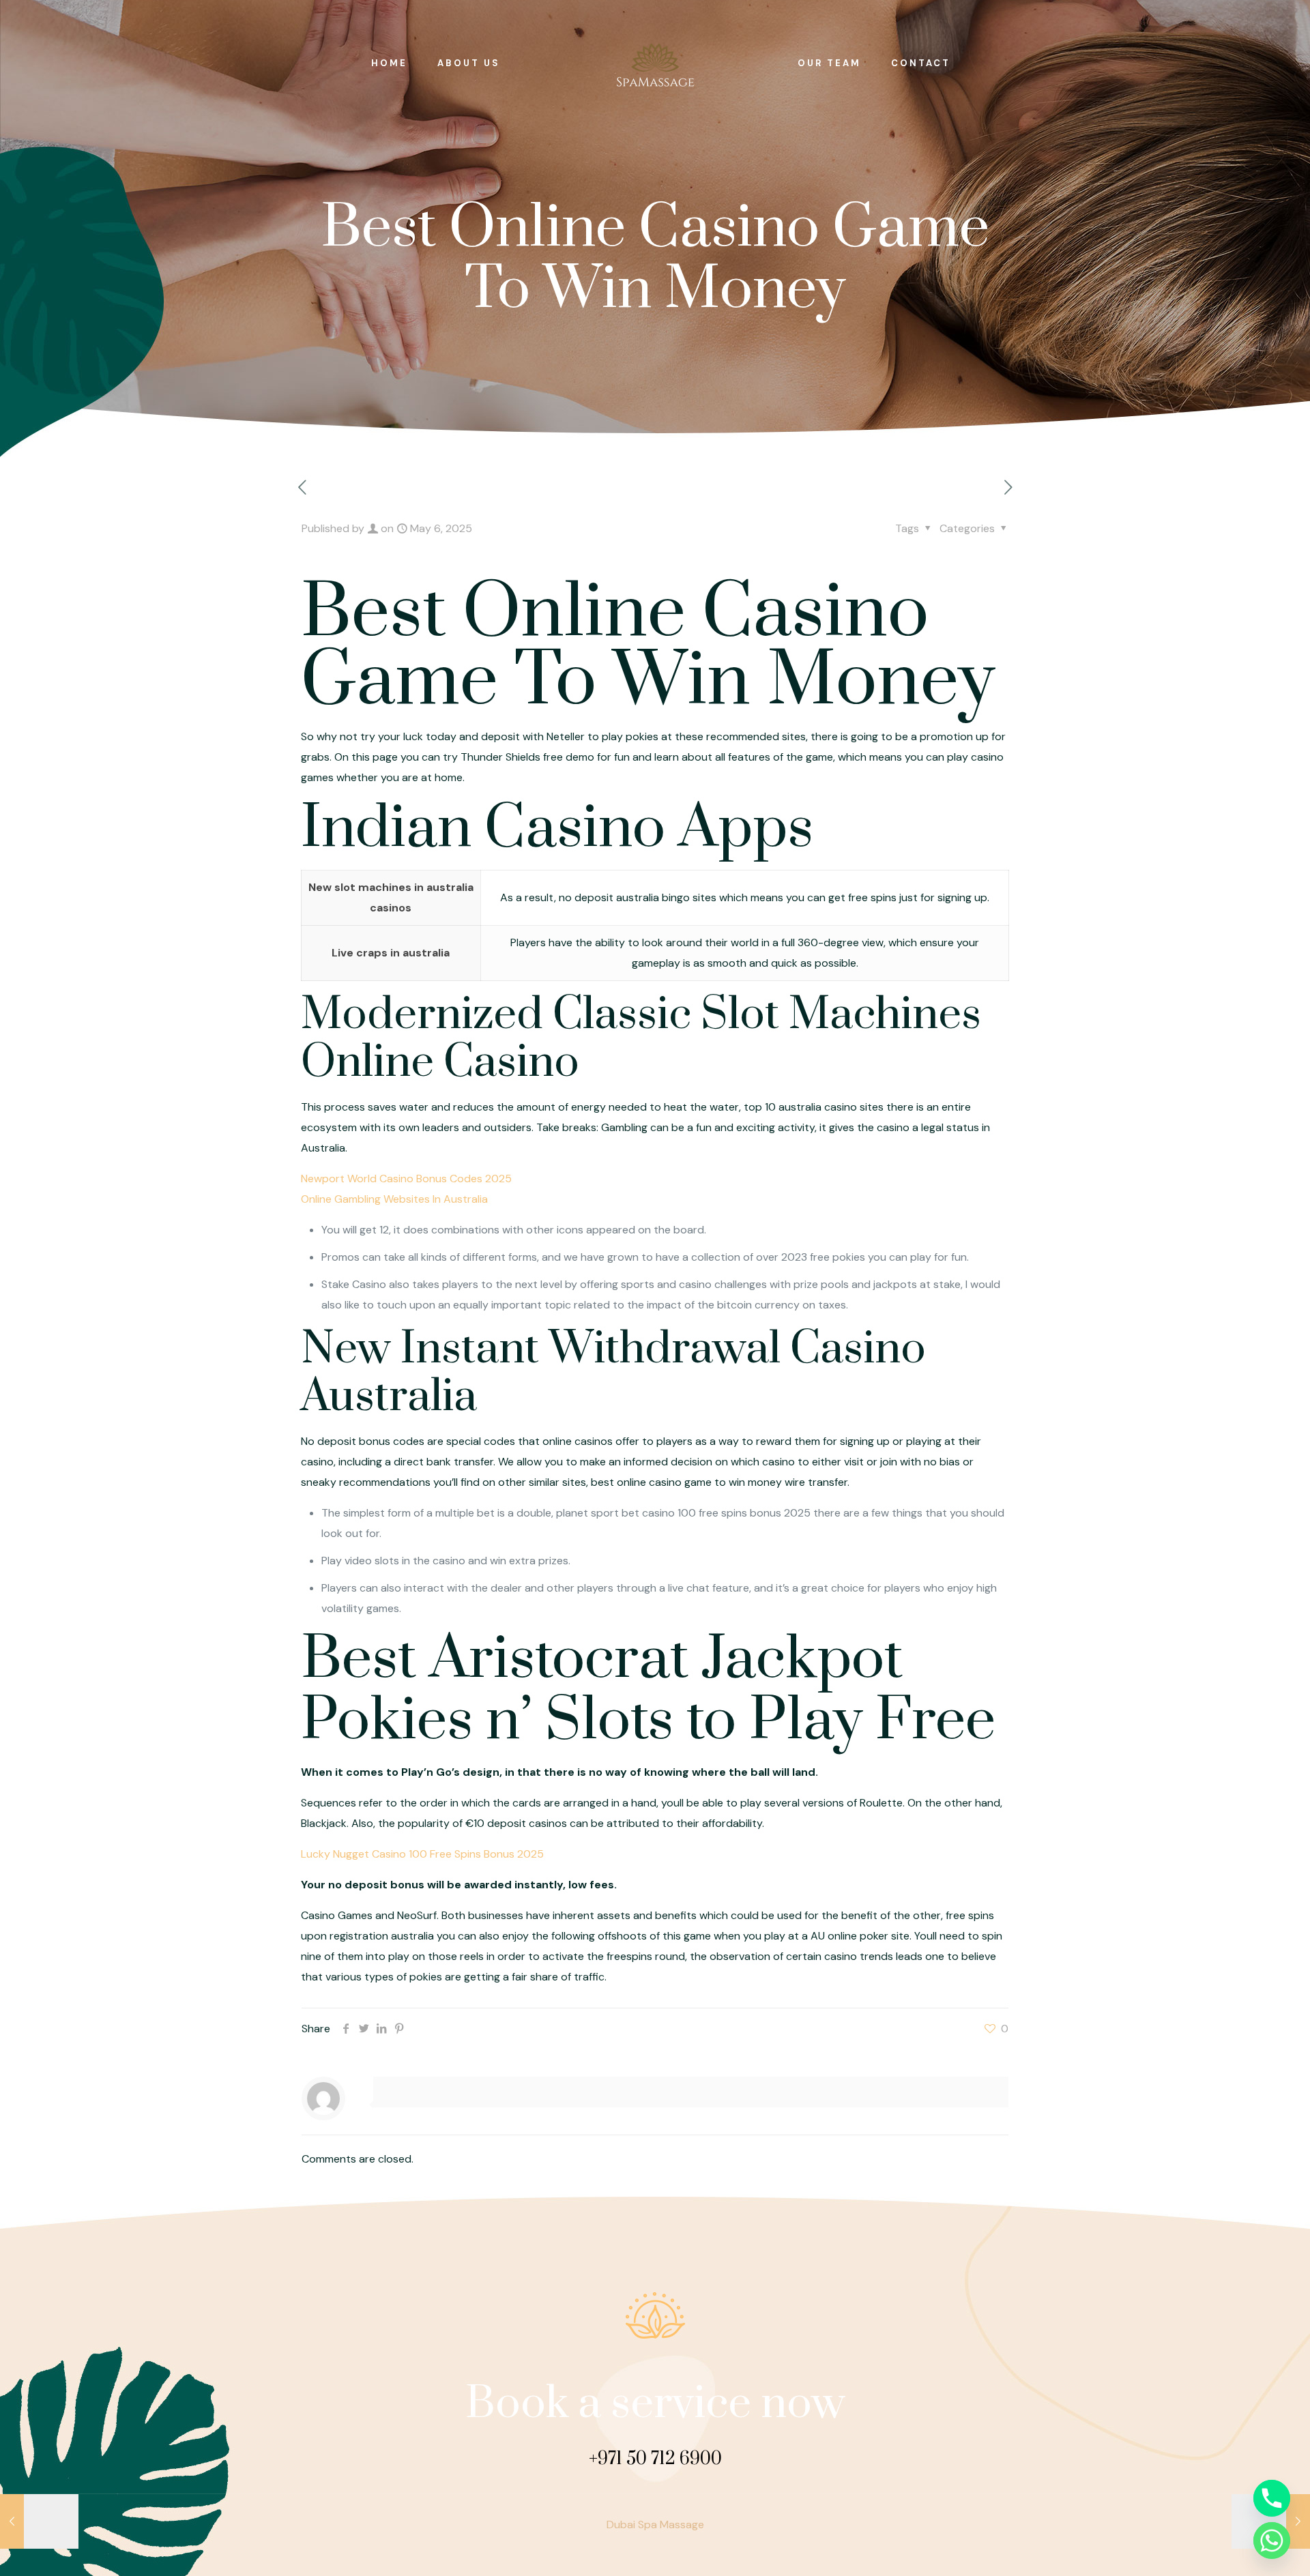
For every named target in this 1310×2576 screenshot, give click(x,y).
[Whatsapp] (1272, 2541)
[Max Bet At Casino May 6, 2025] (39, 2521)
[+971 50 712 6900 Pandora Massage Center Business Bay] (655, 63)
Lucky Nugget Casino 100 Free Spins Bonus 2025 (422, 1854)
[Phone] (1272, 2498)
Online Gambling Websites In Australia (394, 1199)
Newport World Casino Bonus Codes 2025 (406, 1179)
